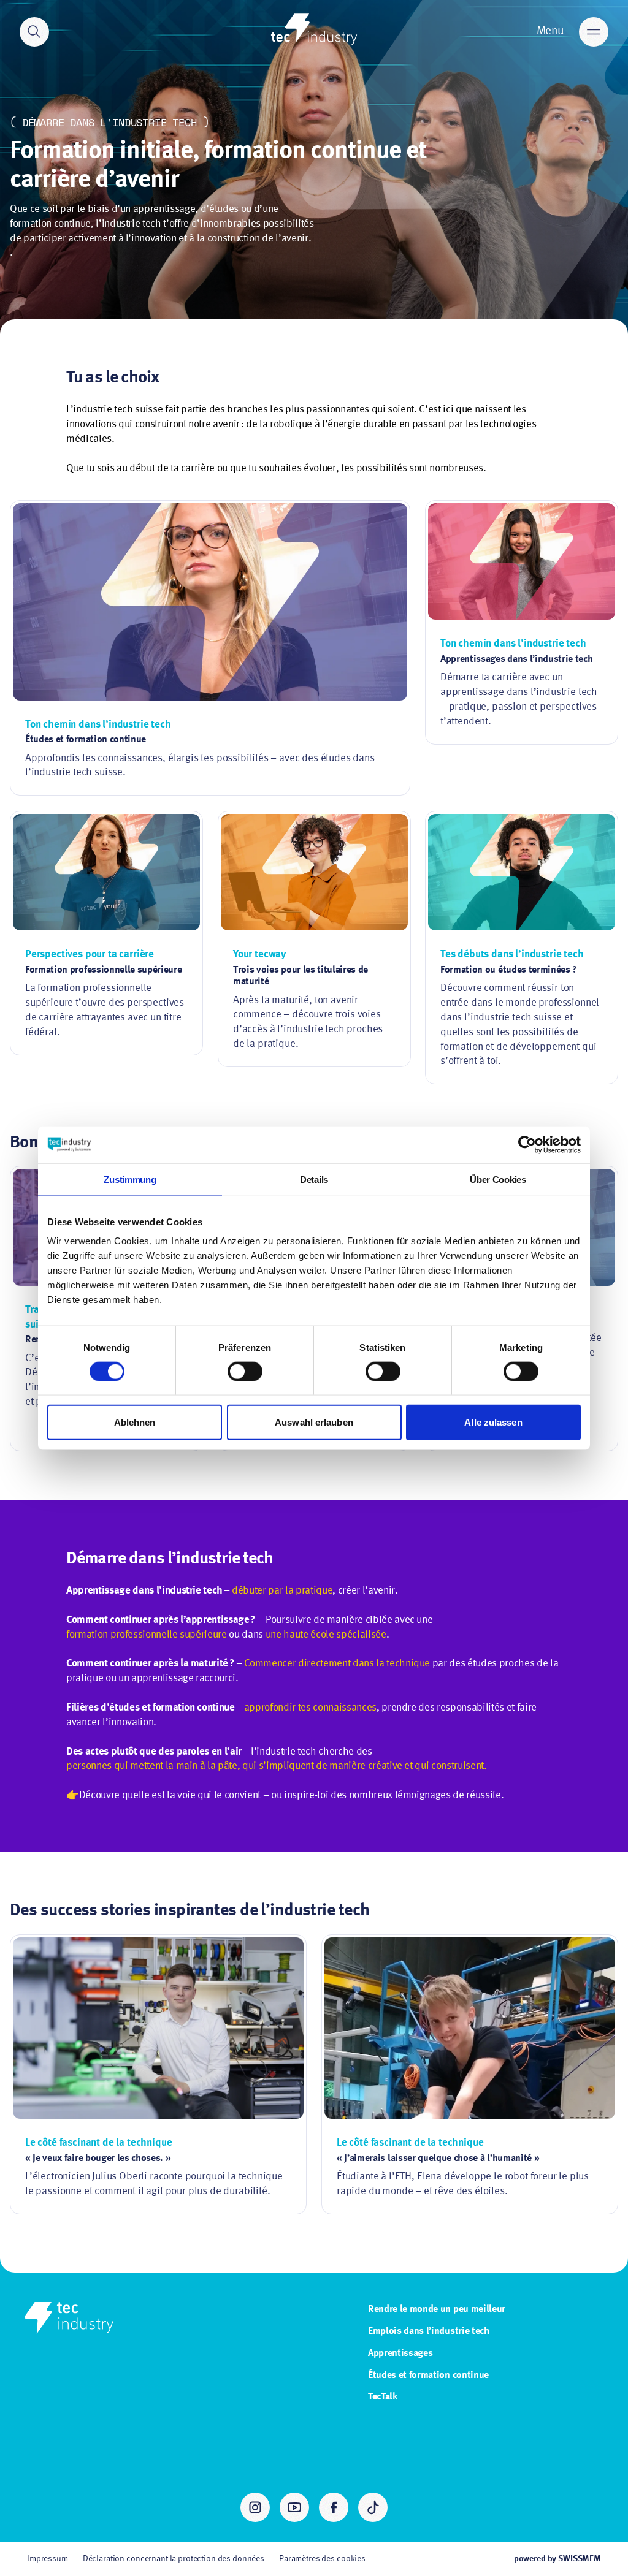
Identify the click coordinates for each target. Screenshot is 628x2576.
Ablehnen (135, 1422)
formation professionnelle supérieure (147, 1635)
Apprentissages (400, 2354)
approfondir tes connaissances (310, 1708)
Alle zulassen (493, 1422)
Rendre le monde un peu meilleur (437, 2309)
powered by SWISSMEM (557, 2559)
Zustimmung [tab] (130, 1179)
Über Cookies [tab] (498, 1179)
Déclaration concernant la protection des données (174, 2559)
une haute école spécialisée (326, 1635)
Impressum (48, 2559)
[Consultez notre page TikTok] (373, 2507)
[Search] (34, 32)
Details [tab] (314, 1179)
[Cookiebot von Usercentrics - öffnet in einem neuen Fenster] (527, 1144)
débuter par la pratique (282, 1591)
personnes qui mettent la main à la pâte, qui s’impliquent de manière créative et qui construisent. (277, 1766)
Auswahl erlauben (314, 1422)
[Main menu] (594, 32)
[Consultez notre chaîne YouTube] (294, 2507)
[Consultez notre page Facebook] (334, 2507)
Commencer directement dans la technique (337, 1664)
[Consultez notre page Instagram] (255, 2507)
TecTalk (383, 2397)
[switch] (245, 1371)
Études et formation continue (428, 2376)
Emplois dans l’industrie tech (429, 2331)
